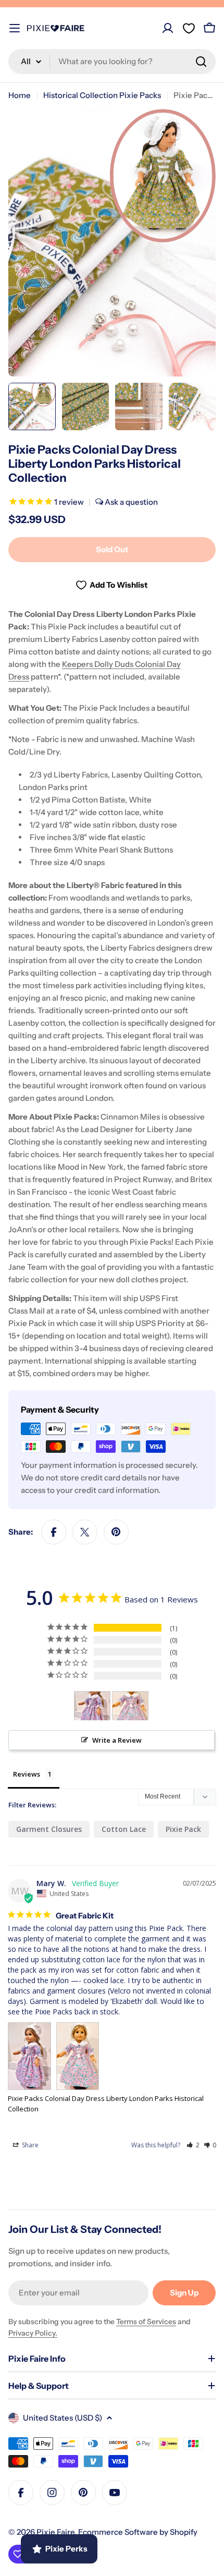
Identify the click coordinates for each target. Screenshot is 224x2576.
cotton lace (124, 1829)
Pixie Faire (55, 2532)
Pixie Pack (183, 1829)
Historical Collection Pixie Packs (102, 95)
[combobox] (112, 62)
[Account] (168, 28)
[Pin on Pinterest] (116, 1532)
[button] (193, 2145)
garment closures (49, 1829)
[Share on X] (85, 1532)
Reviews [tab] (27, 1774)
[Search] (201, 62)
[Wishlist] (189, 28)
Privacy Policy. (33, 2333)
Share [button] (29, 2145)
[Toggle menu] (15, 28)
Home (20, 95)
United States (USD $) (63, 2418)
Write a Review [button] (117, 1740)
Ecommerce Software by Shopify (138, 2532)
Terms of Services (146, 2322)
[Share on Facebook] (54, 1532)
